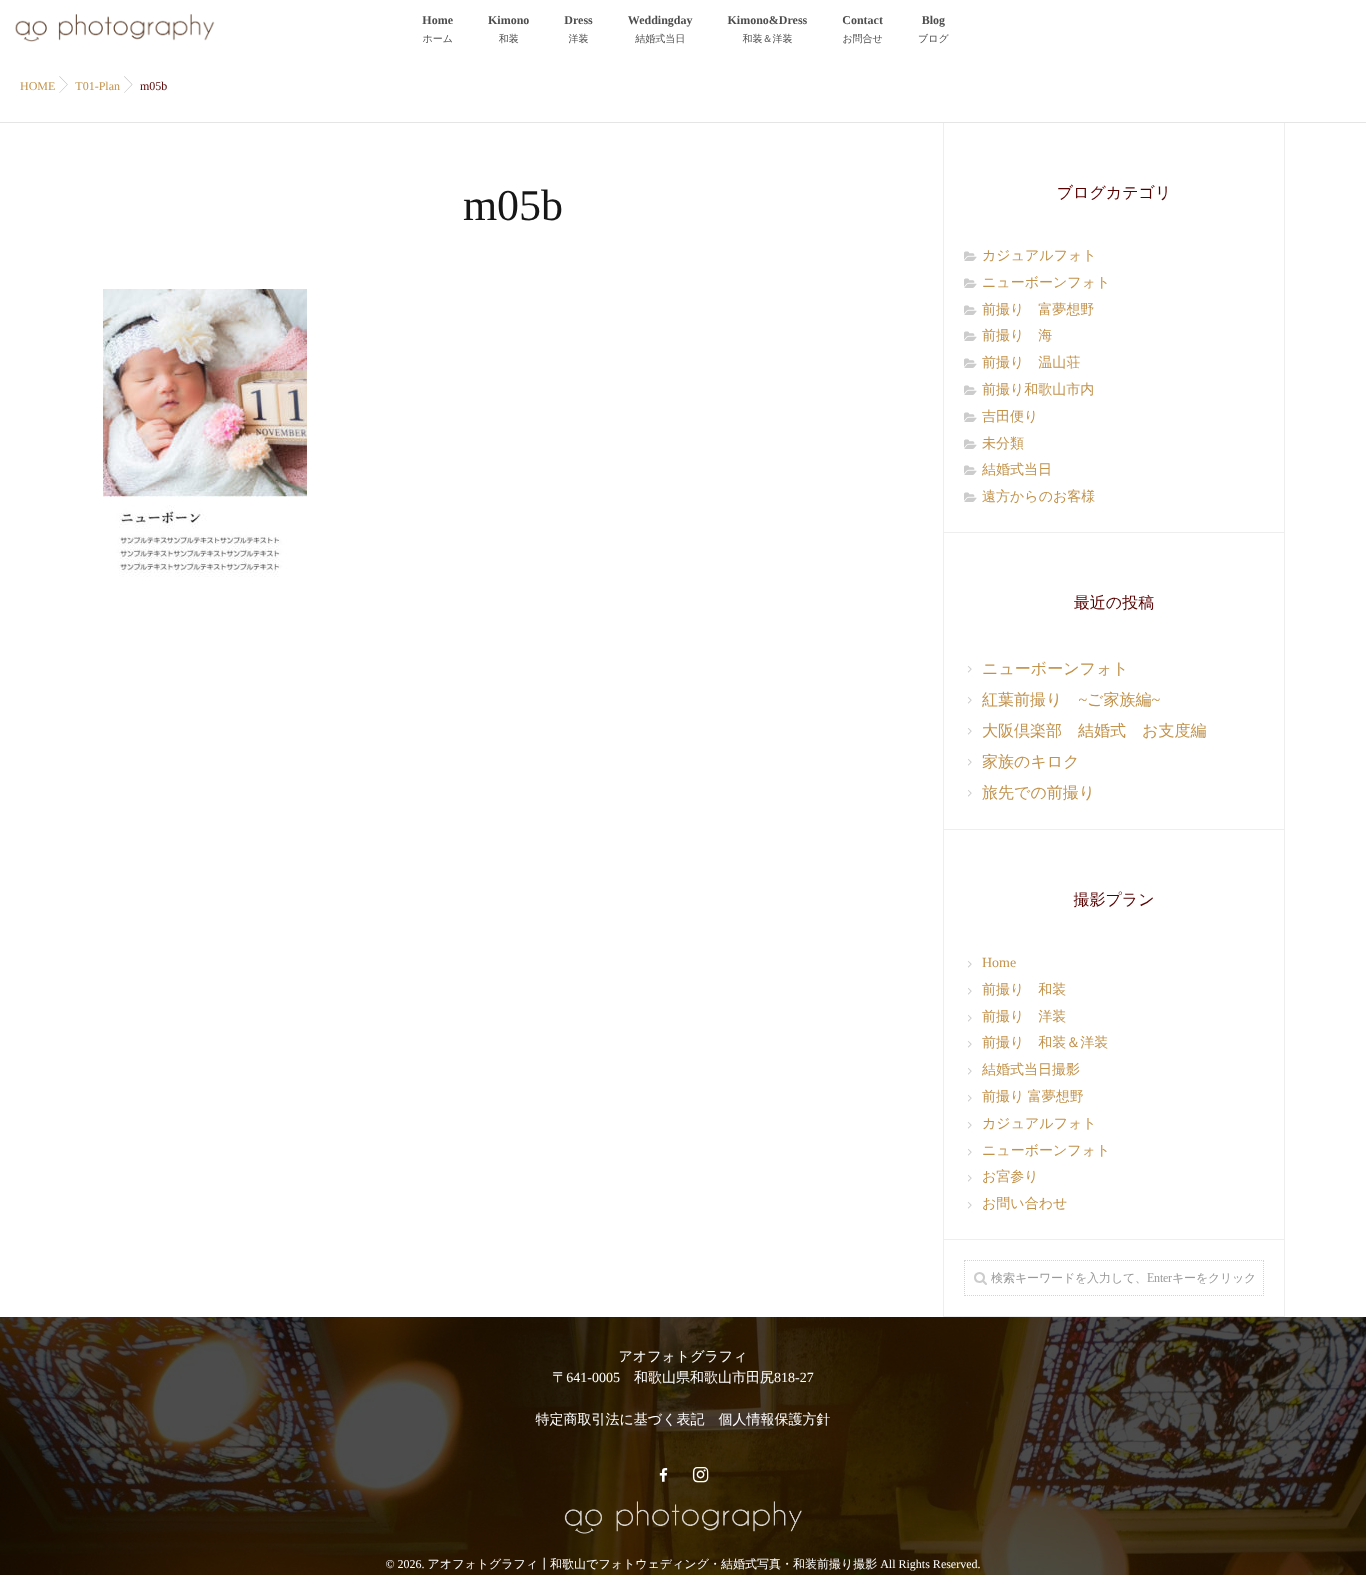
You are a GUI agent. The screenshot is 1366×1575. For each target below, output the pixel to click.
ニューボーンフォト (1046, 283)
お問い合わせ (1024, 1204)
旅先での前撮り (1038, 793)
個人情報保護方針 (774, 1420)
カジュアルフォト (1039, 256)
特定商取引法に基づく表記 (620, 1420)
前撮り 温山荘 (1031, 363)
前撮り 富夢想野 (1038, 310)
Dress (578, 29)
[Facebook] (663, 1476)
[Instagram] (700, 1476)
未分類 (1003, 444)
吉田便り (1010, 417)
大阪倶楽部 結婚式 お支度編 (1094, 731)
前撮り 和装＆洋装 (1045, 1043)
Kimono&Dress (768, 29)
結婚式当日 (1017, 470)
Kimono (508, 29)
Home (437, 29)
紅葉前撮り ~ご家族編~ (1071, 700)
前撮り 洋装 (1024, 1017)
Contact (862, 29)
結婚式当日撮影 (1031, 1070)
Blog (933, 29)
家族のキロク (1031, 762)
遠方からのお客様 (1038, 497)
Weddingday (660, 29)
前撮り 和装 (1024, 990)
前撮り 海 (1017, 336)
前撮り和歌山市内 (1038, 390)
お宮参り (1010, 1177)
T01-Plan (97, 86)
